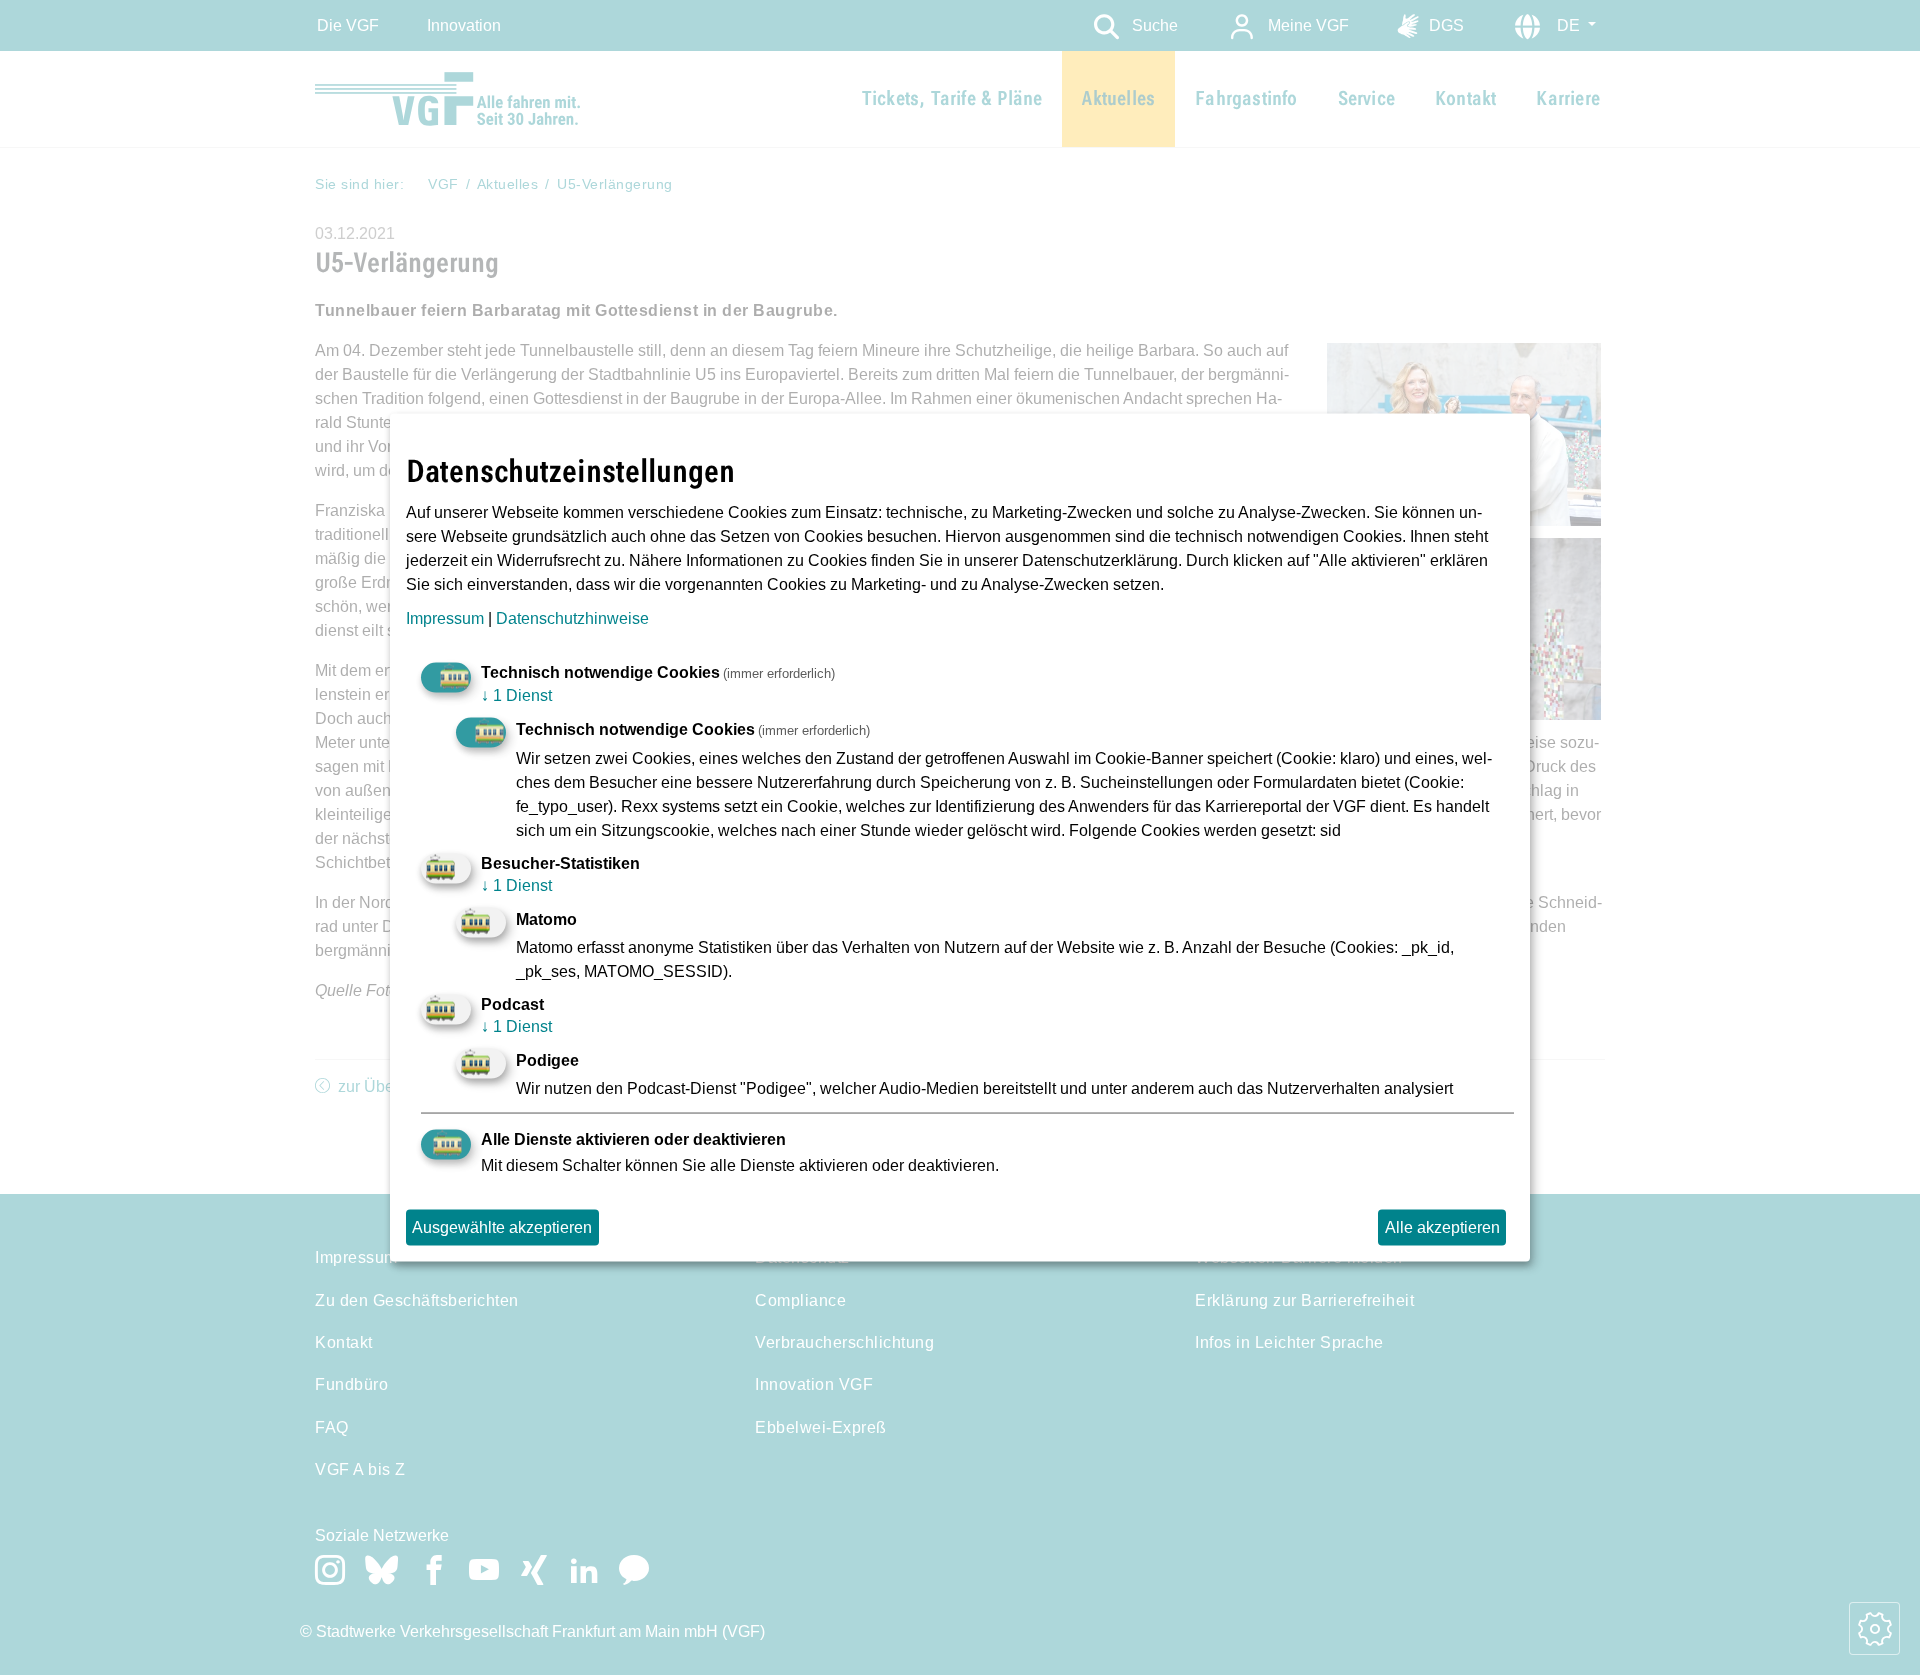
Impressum (445, 618)
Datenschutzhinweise (572, 618)
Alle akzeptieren (1442, 1227)
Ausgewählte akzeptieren (502, 1227)
